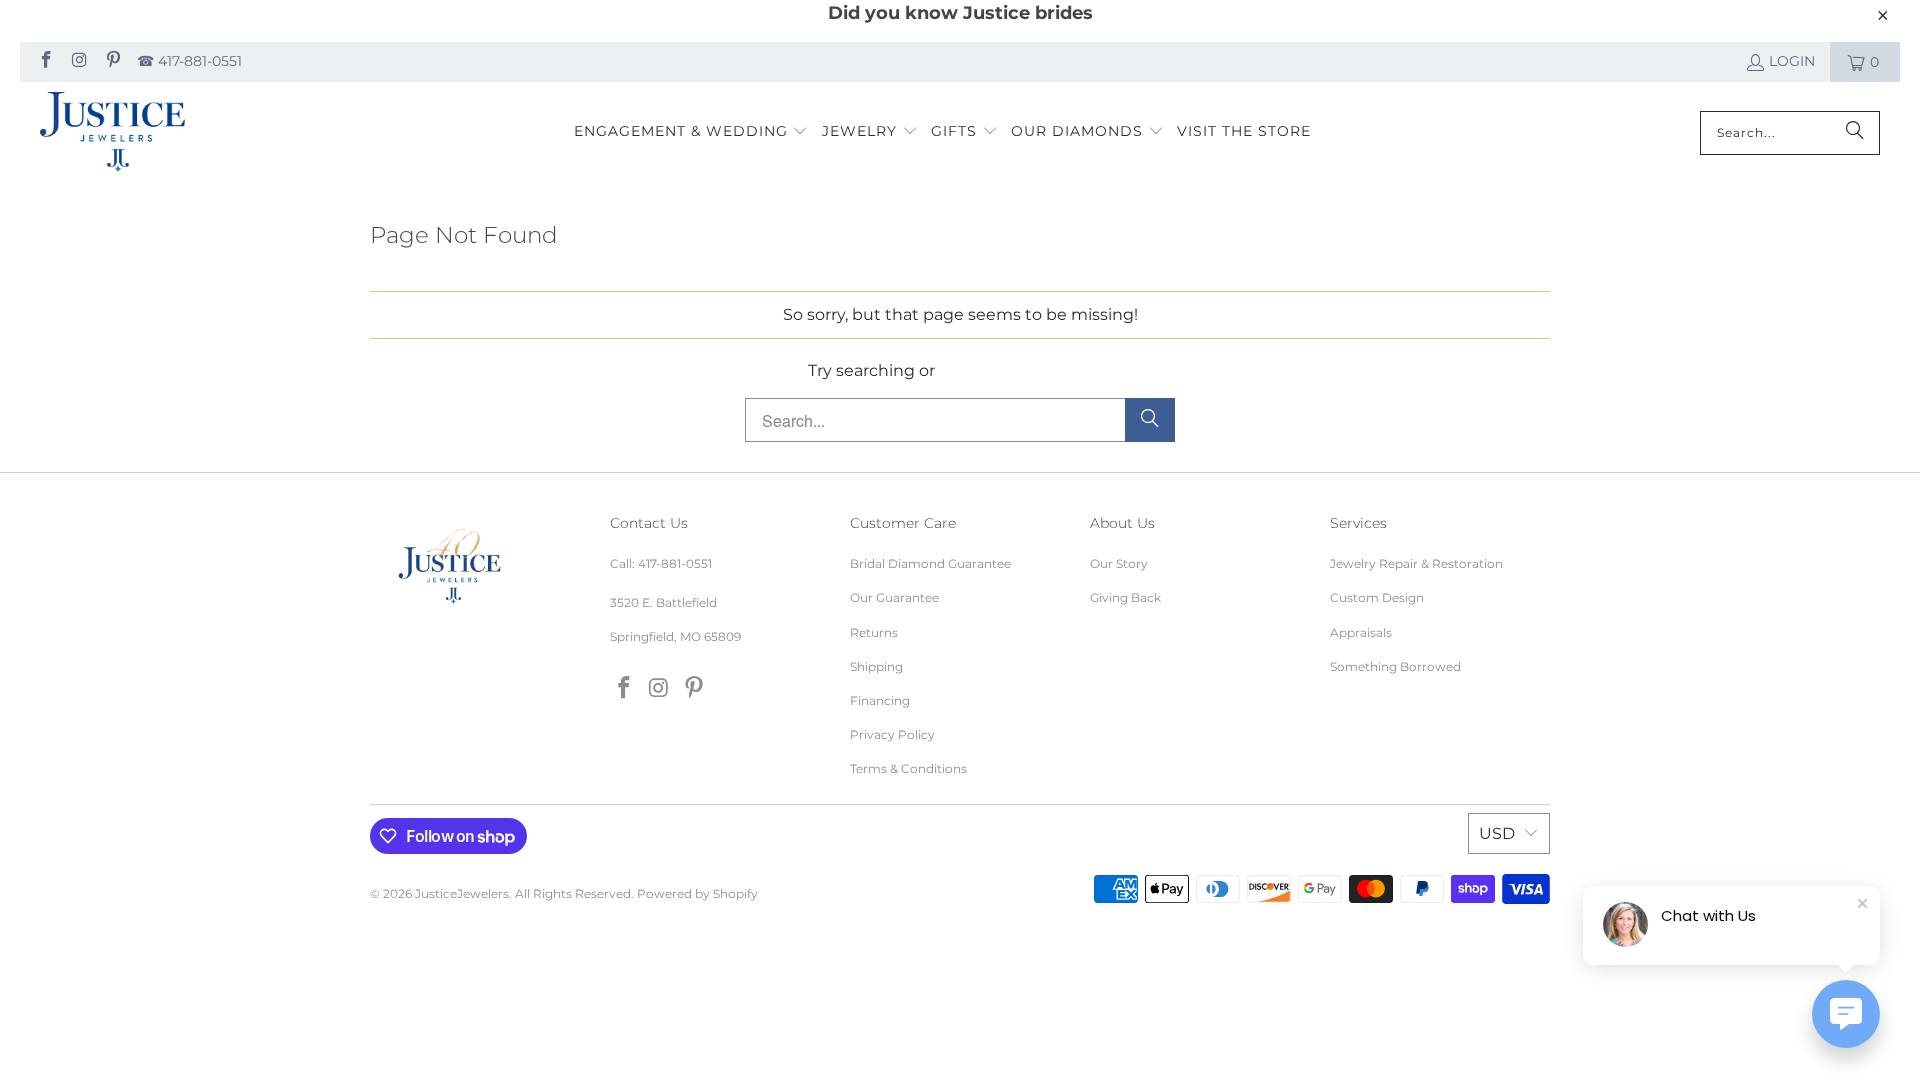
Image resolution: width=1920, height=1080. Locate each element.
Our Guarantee (894, 597)
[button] (691, 132)
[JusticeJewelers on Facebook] (45, 62)
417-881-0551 (675, 563)
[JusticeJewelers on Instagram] (79, 62)
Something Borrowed (1395, 666)
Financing (880, 700)
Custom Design (1377, 597)
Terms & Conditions (908, 768)
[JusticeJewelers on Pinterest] (112, 62)
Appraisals (1361, 632)
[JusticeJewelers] (112, 133)
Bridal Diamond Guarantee (930, 563)
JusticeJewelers (462, 893)
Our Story (1119, 563)
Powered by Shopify (697, 893)
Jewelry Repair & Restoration (1416, 563)
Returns (874, 632)
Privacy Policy (892, 734)
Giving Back (1125, 597)
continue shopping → (1026, 370)
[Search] (1855, 133)
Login (1792, 61)
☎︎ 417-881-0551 (189, 61)
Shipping (876, 666)
